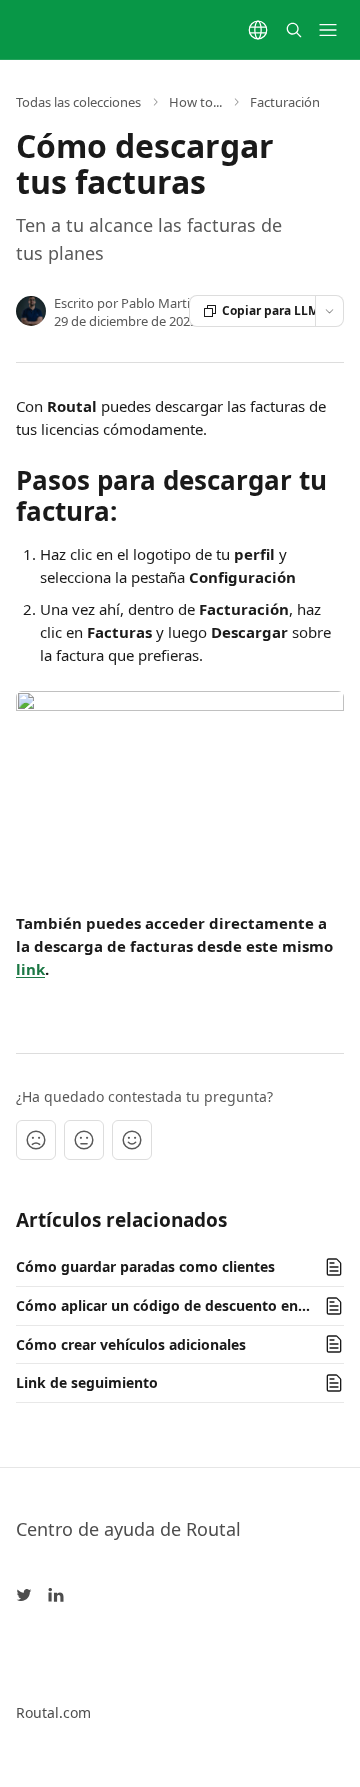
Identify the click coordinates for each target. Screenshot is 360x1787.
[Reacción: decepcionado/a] (36, 1140)
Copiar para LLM (269, 310)
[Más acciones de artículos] (329, 311)
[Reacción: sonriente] (132, 1140)
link (30, 969)
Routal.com (53, 1712)
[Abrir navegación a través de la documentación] (328, 30)
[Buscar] (294, 30)
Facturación (285, 102)
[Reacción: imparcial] (84, 1140)
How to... (195, 102)
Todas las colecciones (78, 102)
